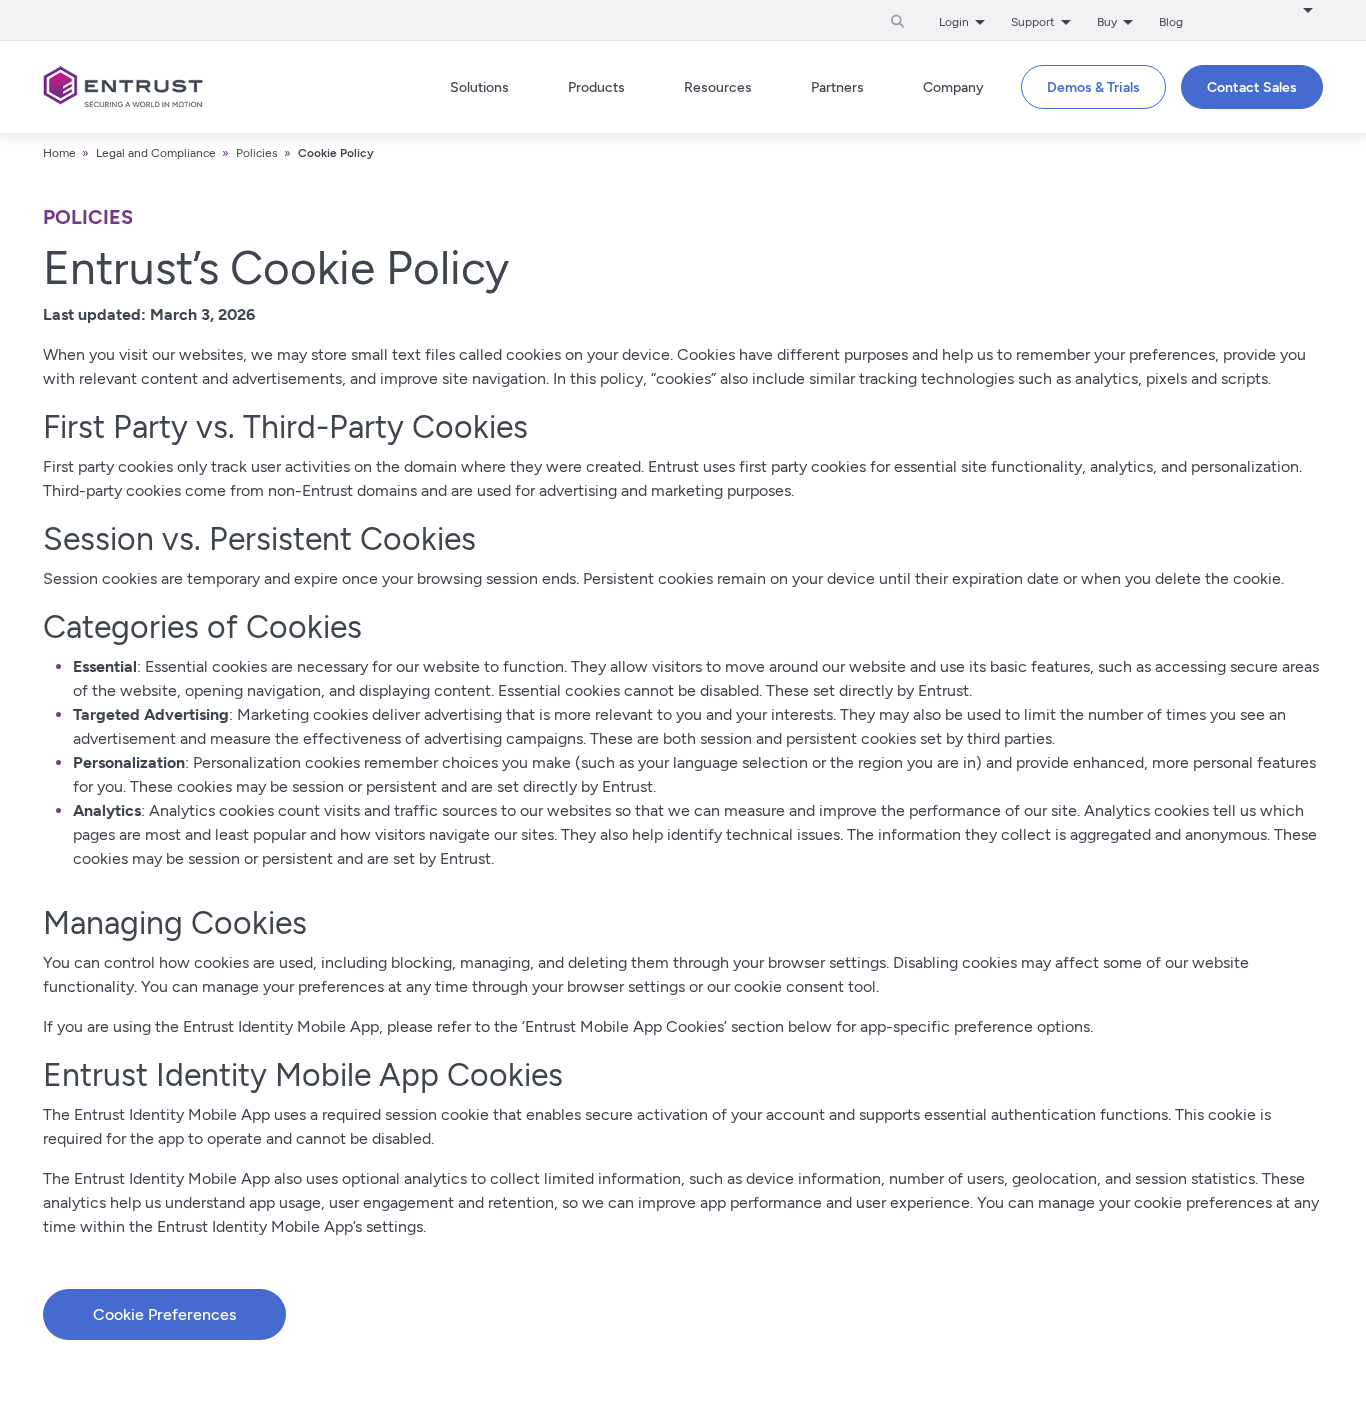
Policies (257, 153)
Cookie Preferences (164, 1314)
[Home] (123, 87)
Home (59, 153)
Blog (1171, 22)
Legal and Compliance (156, 153)
